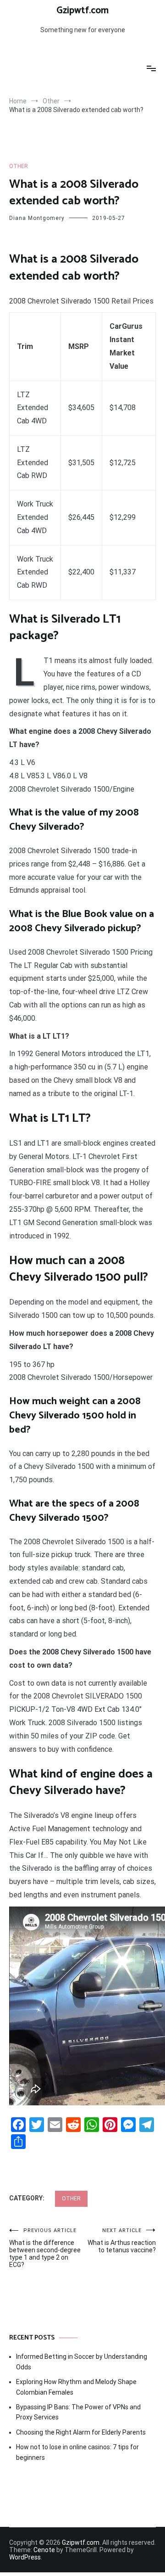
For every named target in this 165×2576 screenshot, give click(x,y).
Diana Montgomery (37, 218)
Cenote (44, 2550)
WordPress (25, 2557)
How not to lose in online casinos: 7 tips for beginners (77, 2452)
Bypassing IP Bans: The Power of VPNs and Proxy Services (78, 2412)
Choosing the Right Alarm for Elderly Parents (81, 2432)
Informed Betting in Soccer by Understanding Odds (82, 2362)
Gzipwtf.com (82, 11)
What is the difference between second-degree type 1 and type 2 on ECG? (45, 2248)
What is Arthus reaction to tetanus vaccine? (122, 2241)
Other (19, 166)
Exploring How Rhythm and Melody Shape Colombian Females (76, 2387)
